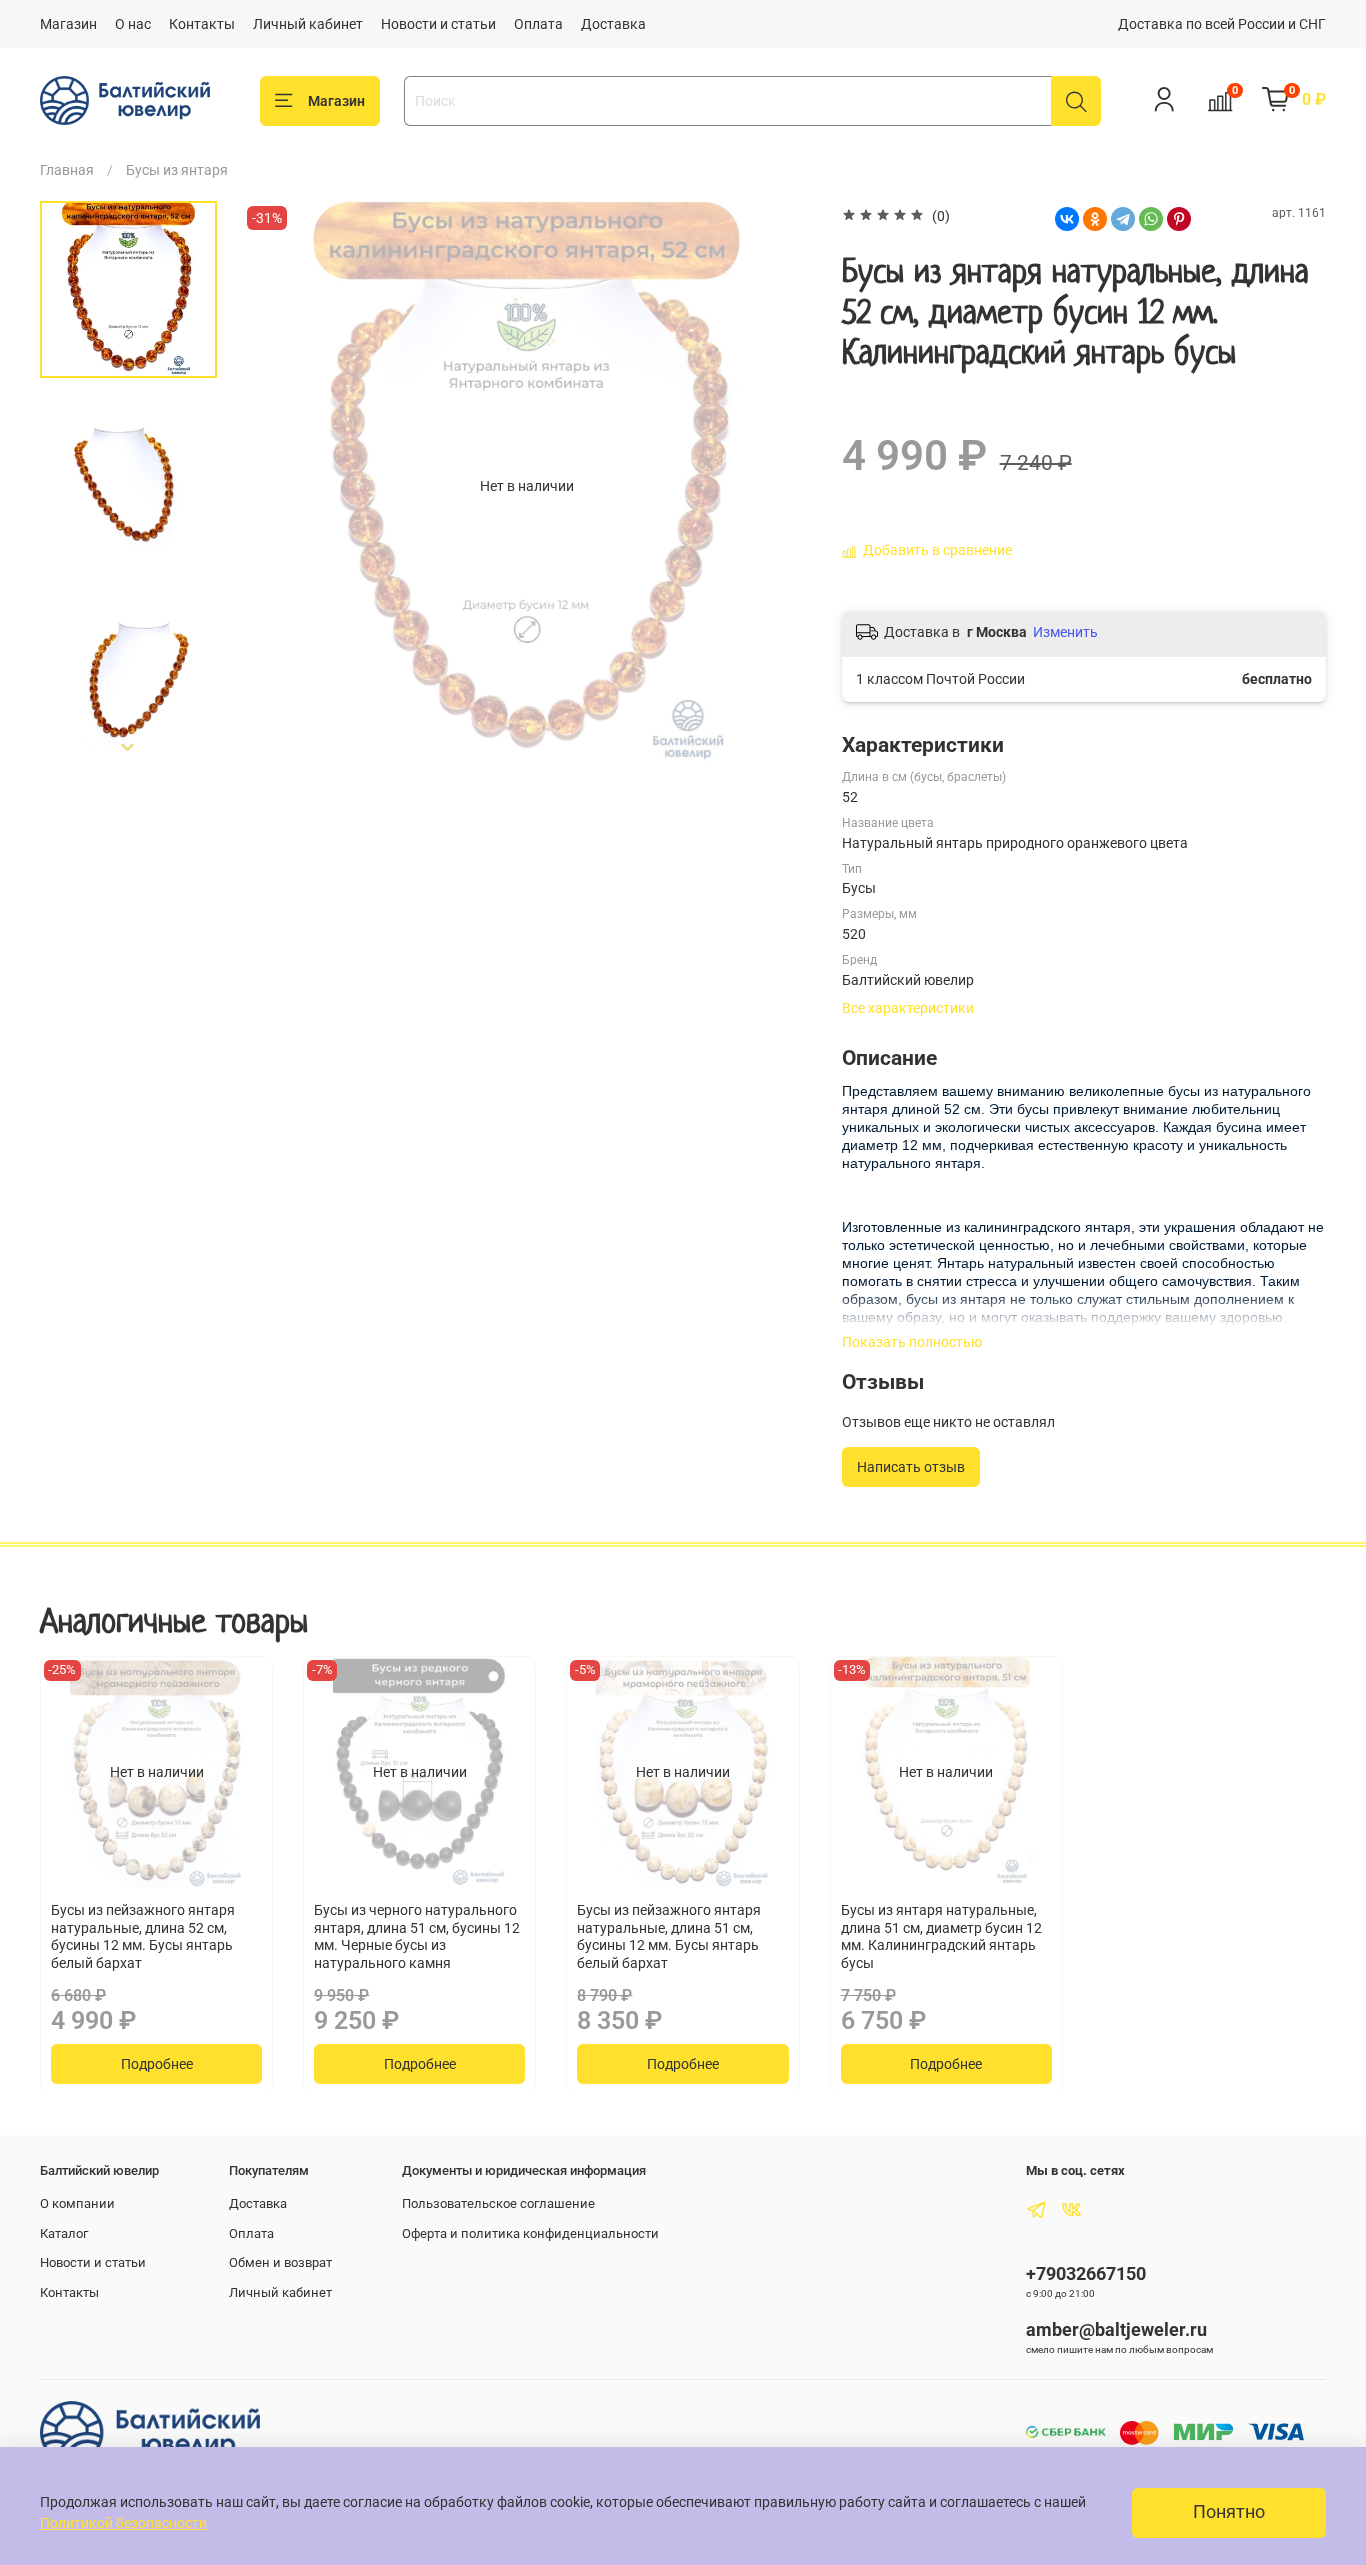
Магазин (68, 24)
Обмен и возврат (280, 2262)
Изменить (1065, 632)
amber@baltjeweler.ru (1116, 2329)
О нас (133, 24)
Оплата (538, 24)
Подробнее (157, 2063)
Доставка (613, 24)
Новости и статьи (438, 24)
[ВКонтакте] (1067, 219)
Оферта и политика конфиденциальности (530, 2233)
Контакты (202, 24)
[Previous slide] (277, 486)
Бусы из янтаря (177, 170)
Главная (67, 170)
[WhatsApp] (1151, 219)
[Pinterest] (1179, 219)
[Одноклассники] (1095, 219)
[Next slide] (129, 747)
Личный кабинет (308, 24)
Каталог (64, 2233)
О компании (77, 2203)
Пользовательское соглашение (498, 2203)
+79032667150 (1086, 2273)
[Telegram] (1123, 219)
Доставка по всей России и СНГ (1222, 24)
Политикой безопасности (123, 2523)
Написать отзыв (911, 1467)
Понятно (1229, 2512)
